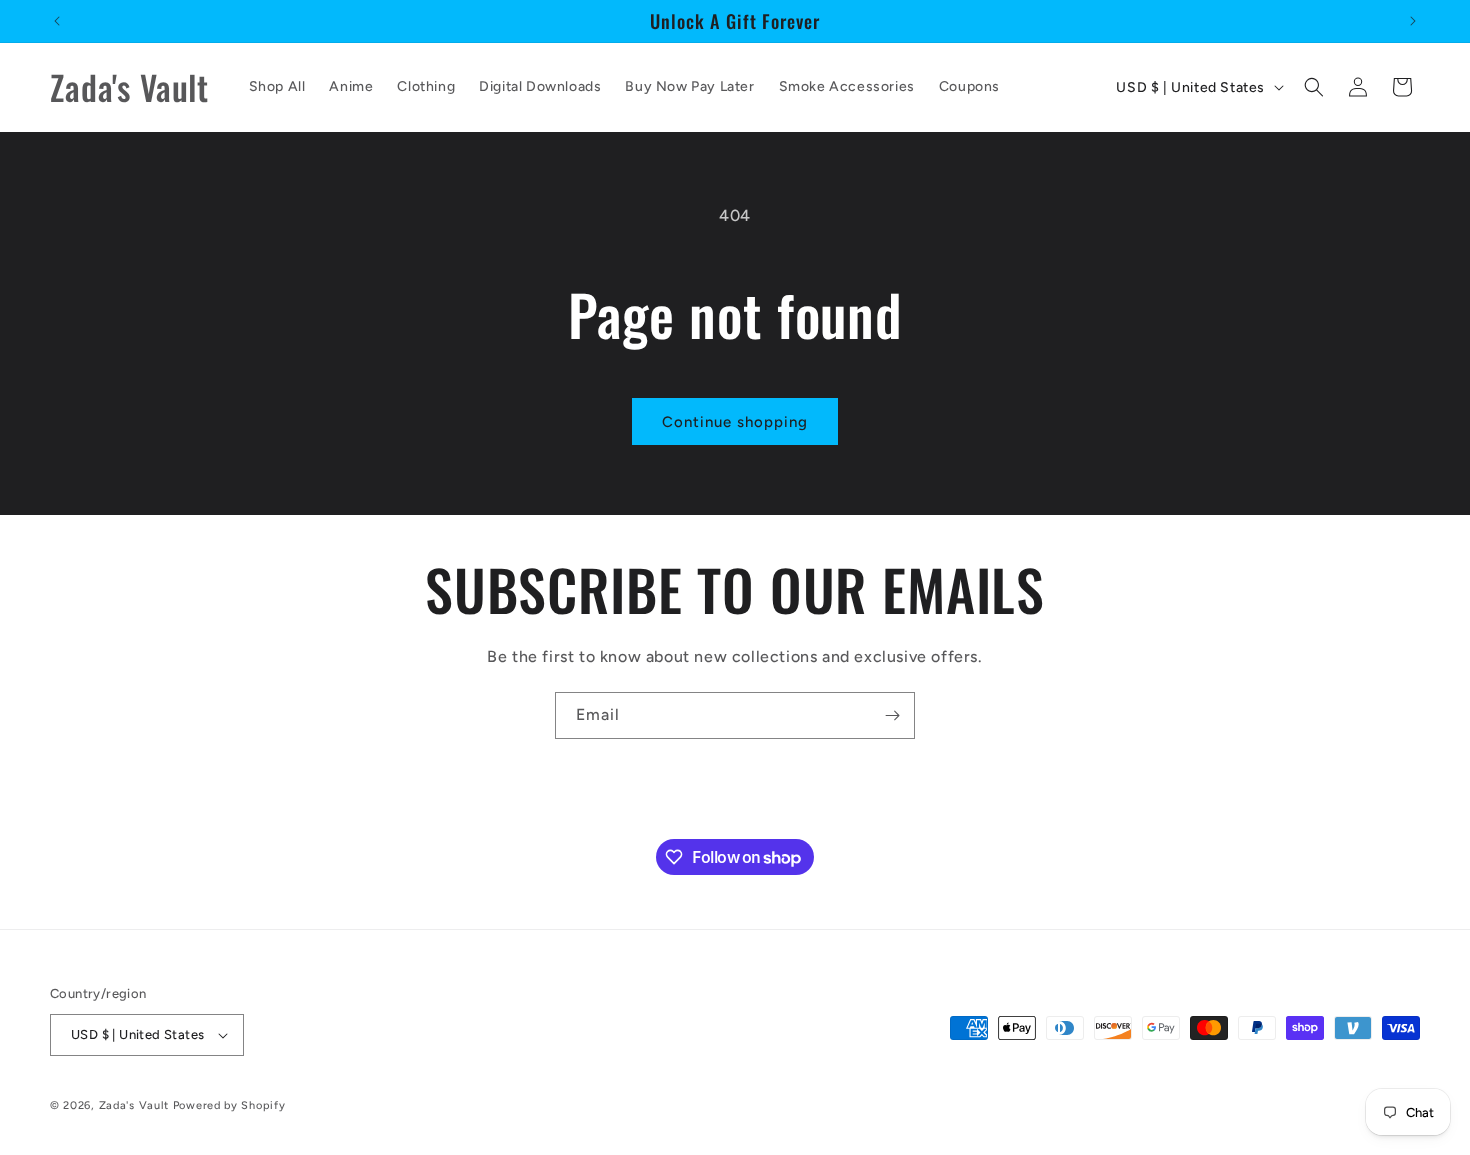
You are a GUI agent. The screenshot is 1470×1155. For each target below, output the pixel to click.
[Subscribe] (892, 715)
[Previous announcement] (57, 21)
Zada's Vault (136, 1105)
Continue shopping (735, 422)
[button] (1314, 87)
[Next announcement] (1413, 21)
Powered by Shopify (229, 1105)
